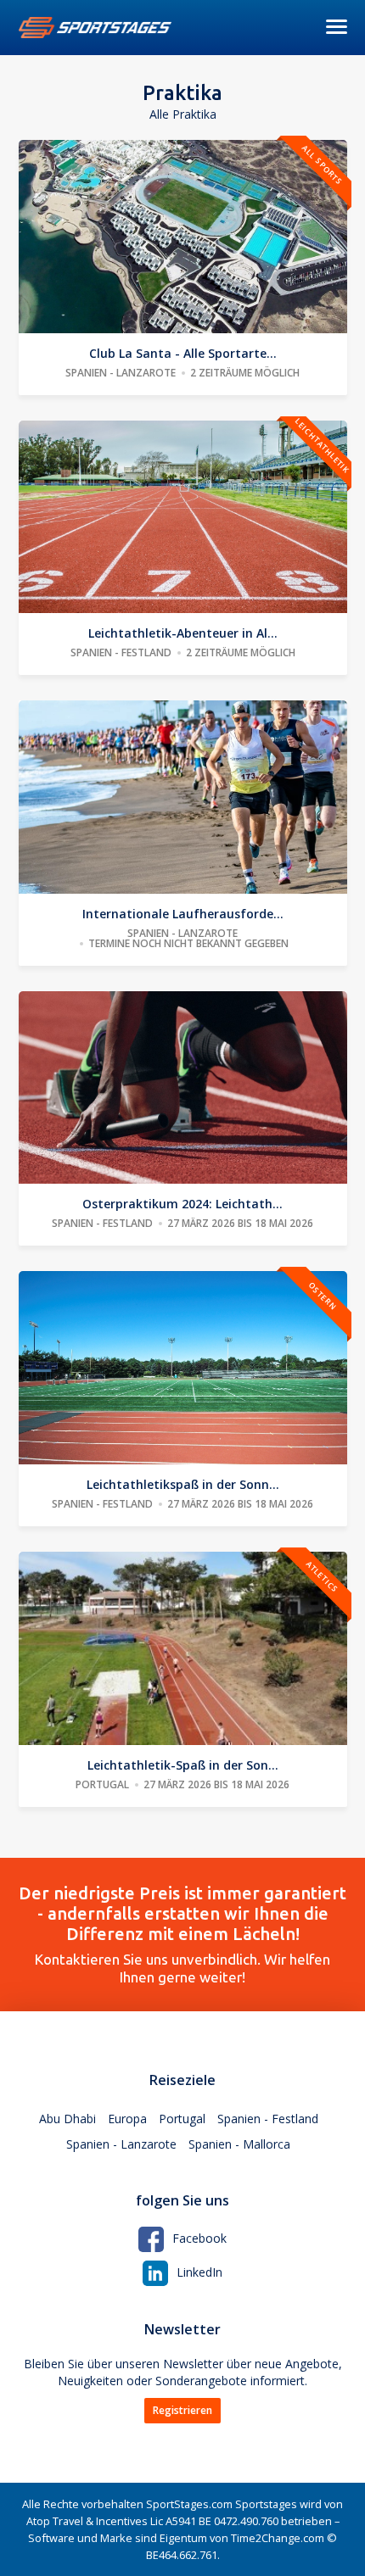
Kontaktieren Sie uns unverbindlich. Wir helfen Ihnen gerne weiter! (182, 1934)
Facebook (199, 2238)
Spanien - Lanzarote (121, 2144)
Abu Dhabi (67, 2119)
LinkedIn (199, 2272)
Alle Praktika (183, 114)
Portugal (182, 2119)
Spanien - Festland (268, 2119)
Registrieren (182, 2410)
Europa (127, 2119)
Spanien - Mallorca (239, 2144)
